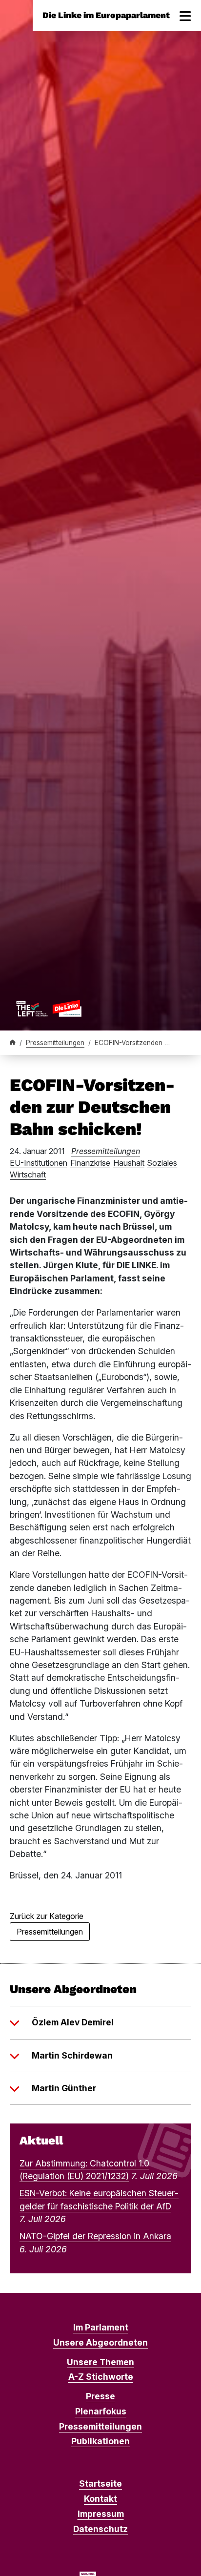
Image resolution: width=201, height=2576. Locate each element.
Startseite (100, 2483)
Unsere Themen (100, 2362)
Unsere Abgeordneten (100, 2342)
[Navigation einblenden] (185, 16)
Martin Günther (64, 2088)
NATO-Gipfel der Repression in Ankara (95, 2236)
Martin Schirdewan (72, 2055)
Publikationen (100, 2441)
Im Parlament (101, 2327)
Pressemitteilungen (55, 1043)
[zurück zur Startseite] (49, 1008)
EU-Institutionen (39, 1163)
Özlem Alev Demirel (73, 2022)
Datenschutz (100, 2529)
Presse (100, 2396)
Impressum (101, 2514)
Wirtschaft (28, 1175)
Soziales (162, 1163)
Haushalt (129, 1163)
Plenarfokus (101, 2411)
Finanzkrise (90, 1163)
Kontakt (100, 2499)
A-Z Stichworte (101, 2377)
